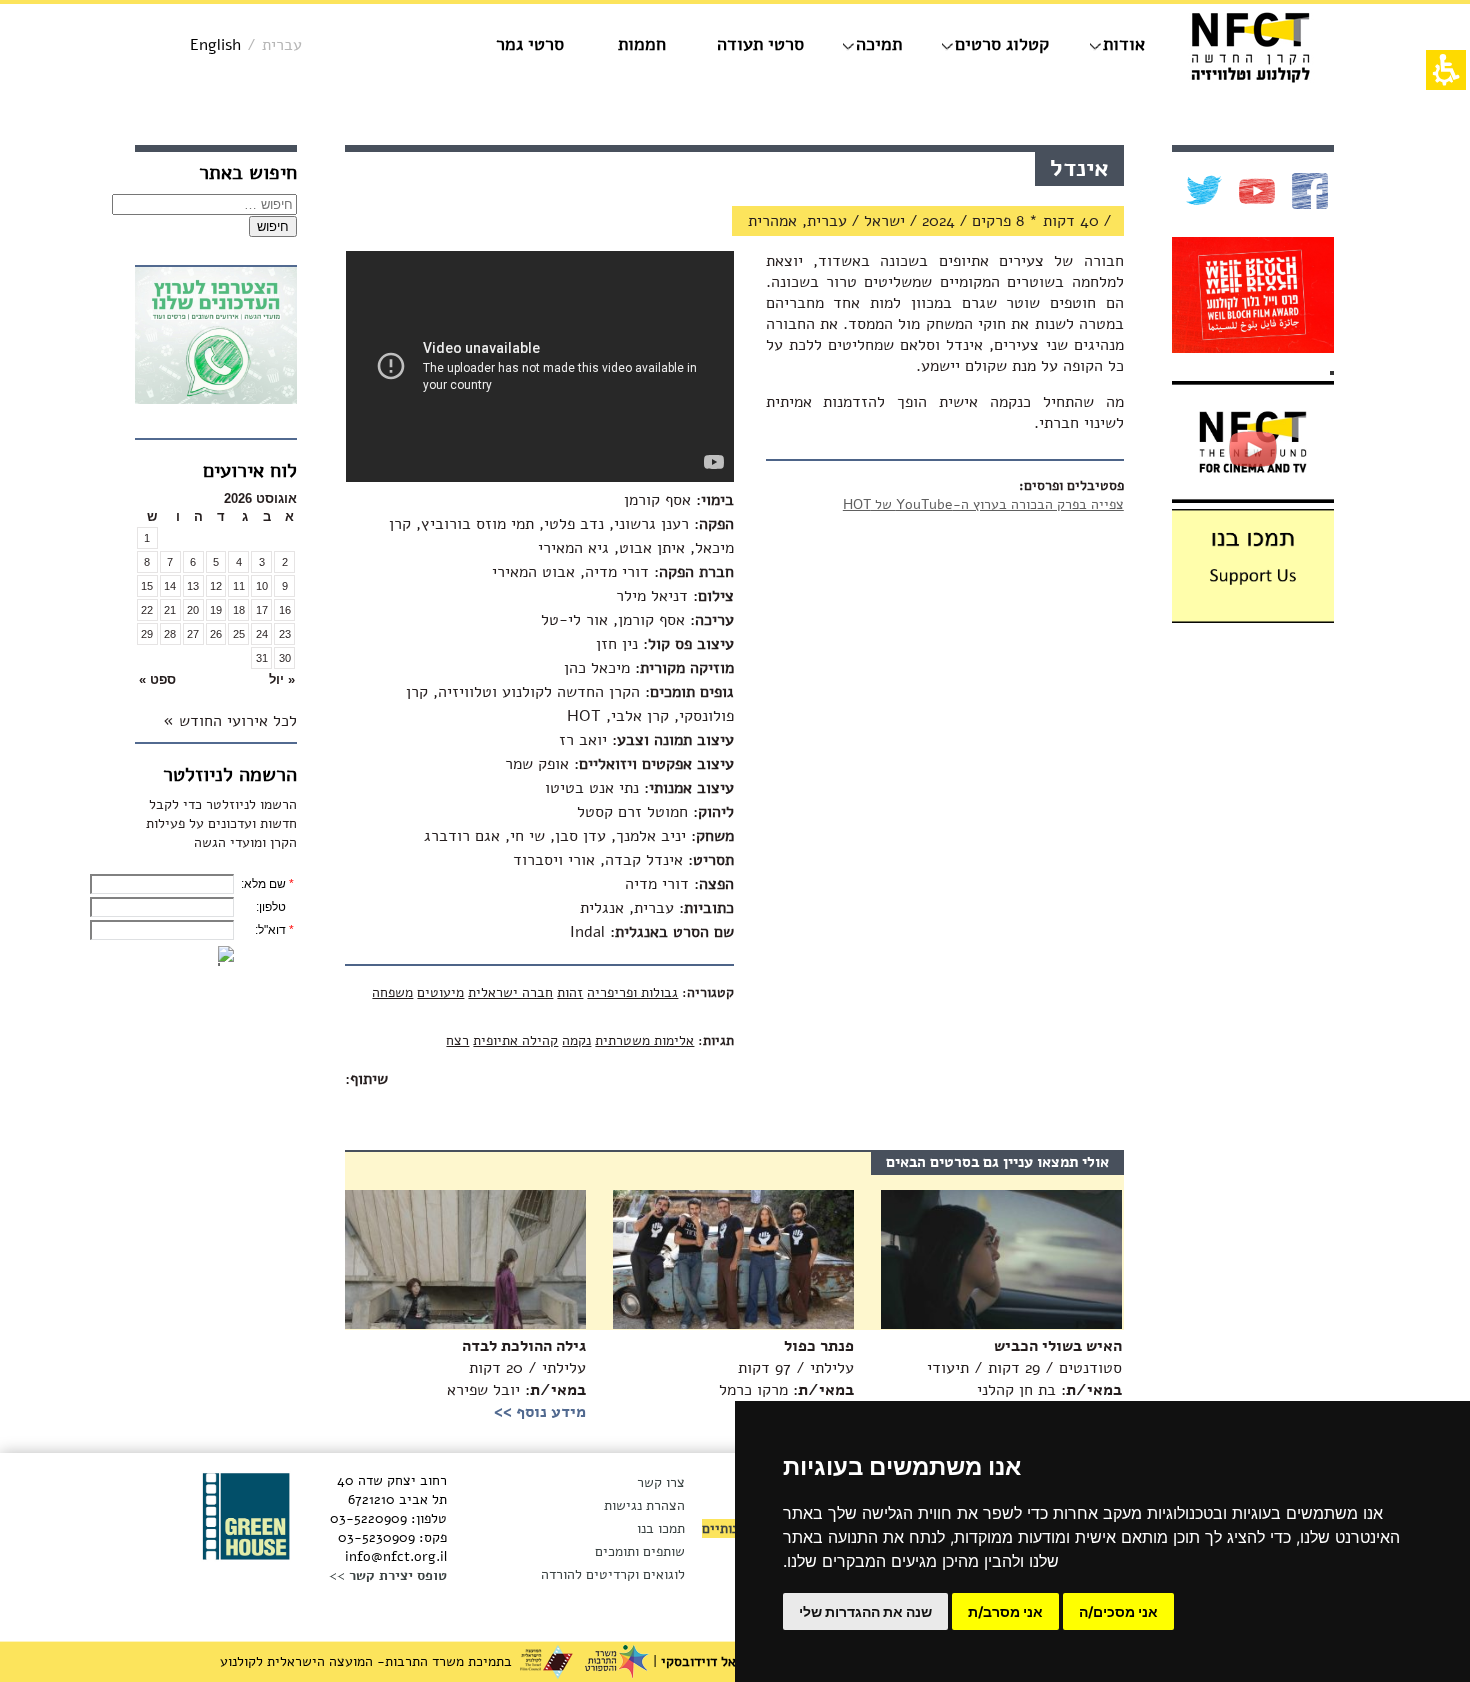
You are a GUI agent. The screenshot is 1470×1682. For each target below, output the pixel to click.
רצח (457, 1040)
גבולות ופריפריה (632, 992)
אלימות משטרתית (644, 1040)
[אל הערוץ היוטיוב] (1254, 191)
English (215, 45)
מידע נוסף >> (540, 1412)
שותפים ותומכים (640, 1551)
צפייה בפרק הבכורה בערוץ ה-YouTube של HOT (983, 504)
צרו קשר (661, 1482)
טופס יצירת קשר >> (388, 1575)
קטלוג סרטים (1002, 44)
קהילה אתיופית (515, 1040)
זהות (570, 992)
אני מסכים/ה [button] (1118, 1611)
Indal (587, 932)
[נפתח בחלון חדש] (216, 338)
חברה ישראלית (510, 992)
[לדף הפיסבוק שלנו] (1307, 191)
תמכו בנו (661, 1528)
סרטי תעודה (760, 44)
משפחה (392, 992)
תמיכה (879, 44)
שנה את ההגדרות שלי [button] (865, 1611)
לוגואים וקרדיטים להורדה (613, 1574)
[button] (261, 679)
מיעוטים (440, 992)
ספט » (157, 679)
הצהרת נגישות (644, 1505)
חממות (642, 44)
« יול (282, 679)
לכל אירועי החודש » (230, 721)
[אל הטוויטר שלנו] (1201, 191)
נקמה (576, 1040)
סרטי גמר (530, 44)
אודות (1124, 44)
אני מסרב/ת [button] (1005, 1611)
